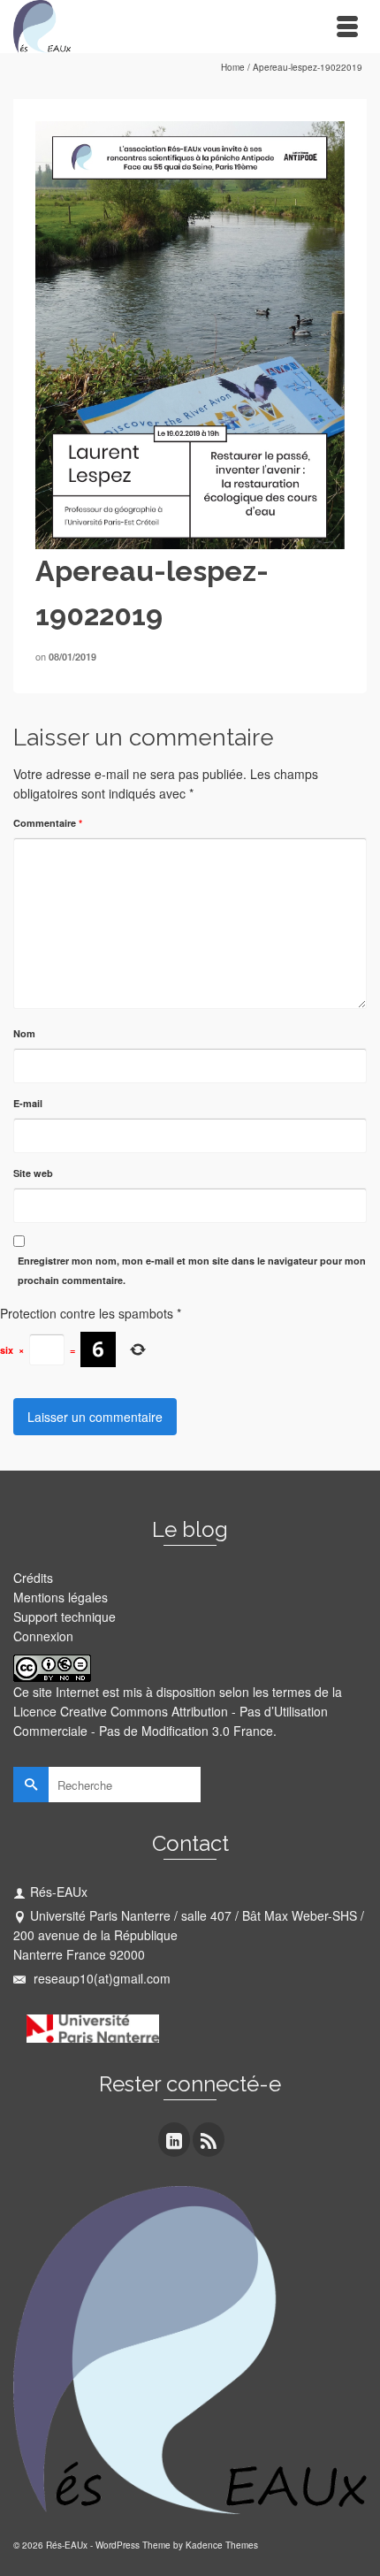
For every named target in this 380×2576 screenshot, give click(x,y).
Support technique (65, 1617)
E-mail (28, 1103)
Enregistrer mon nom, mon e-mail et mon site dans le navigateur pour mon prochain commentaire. (192, 1270)
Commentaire (48, 823)
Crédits (33, 1578)
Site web (33, 1173)
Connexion (43, 1636)
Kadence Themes (222, 2545)
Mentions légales (61, 1597)
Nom (24, 1033)
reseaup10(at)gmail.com (100, 1978)
